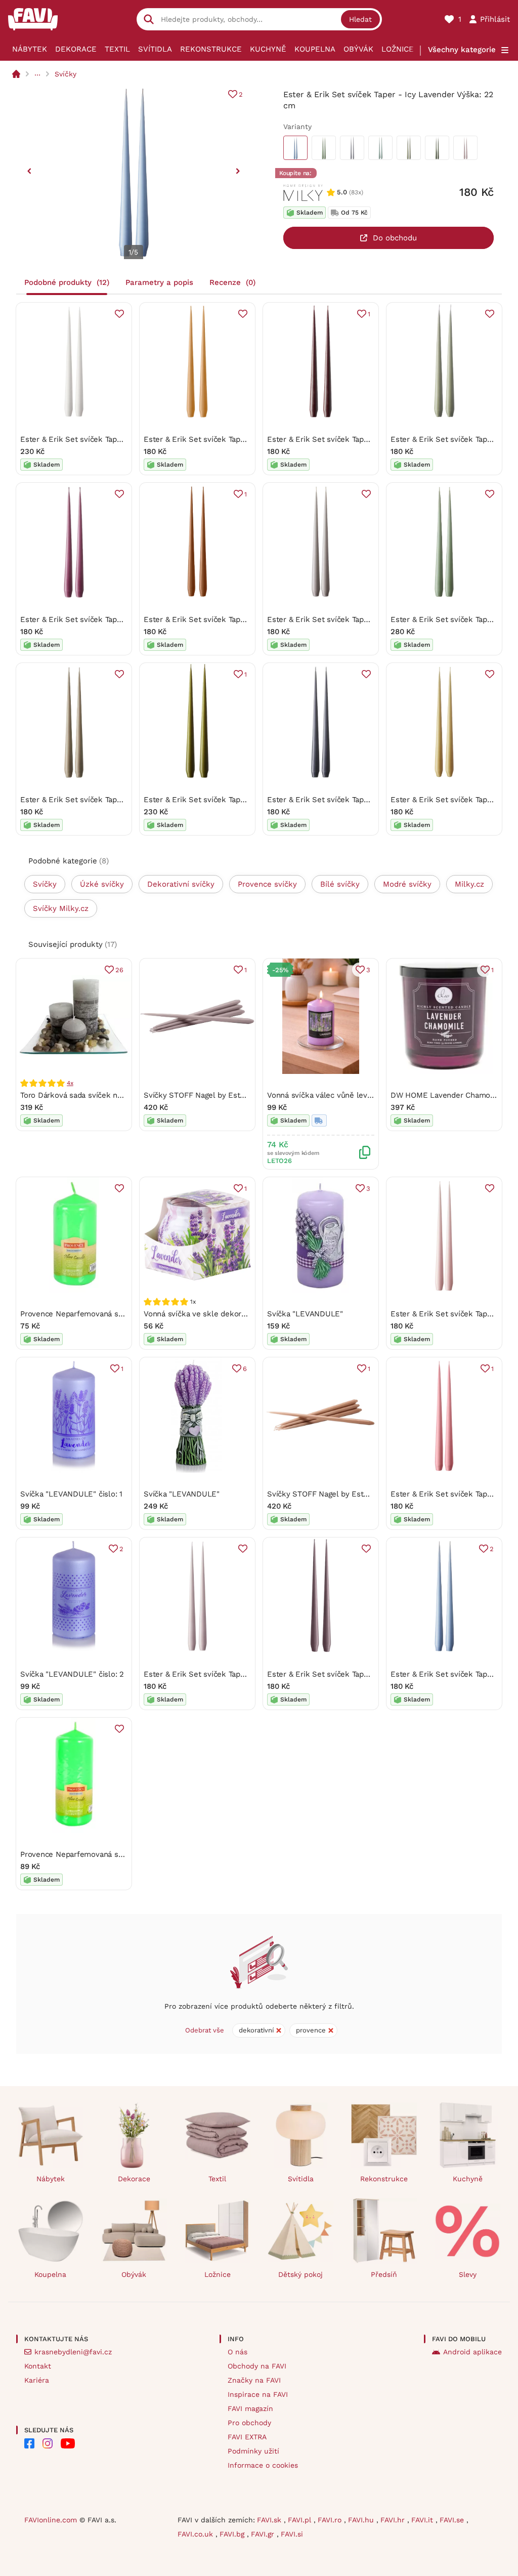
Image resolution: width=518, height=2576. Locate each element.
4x (70, 1083)
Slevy (468, 2274)
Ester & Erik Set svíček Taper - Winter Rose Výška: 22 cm (370, 1674)
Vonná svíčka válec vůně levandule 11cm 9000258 (356, 1095)
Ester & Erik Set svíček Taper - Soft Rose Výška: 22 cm (242, 1674)
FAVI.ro (331, 2520)
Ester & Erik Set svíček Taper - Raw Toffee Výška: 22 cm (245, 619)
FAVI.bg (233, 2534)
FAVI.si (292, 2534)
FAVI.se (453, 2520)
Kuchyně (268, 49)
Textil (117, 49)
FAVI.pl (301, 2520)
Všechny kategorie (462, 50)
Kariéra (37, 2380)
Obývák (358, 49)
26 (119, 970)
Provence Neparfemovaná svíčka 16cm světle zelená (114, 1854)
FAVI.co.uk (197, 2534)
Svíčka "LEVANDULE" (305, 1314)
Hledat (360, 19)
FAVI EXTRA (247, 2437)
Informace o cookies (263, 2465)
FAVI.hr (394, 2520)
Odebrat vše (205, 2030)
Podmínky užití (253, 2451)
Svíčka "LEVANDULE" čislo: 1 (71, 1494)
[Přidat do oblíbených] (119, 314)
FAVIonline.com (51, 2520)
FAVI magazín (250, 2408)
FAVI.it (423, 2520)
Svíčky (66, 74)
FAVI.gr (264, 2534)
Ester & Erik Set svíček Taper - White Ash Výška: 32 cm (119, 439)
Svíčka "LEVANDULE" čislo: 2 (72, 1674)
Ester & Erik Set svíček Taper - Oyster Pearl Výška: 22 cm (370, 619)
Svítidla (155, 49)
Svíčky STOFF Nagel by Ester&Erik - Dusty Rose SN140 (365, 1494)
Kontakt (38, 2366)
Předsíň (384, 2274)
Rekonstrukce (211, 49)
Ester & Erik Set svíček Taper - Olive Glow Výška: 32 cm (245, 800)
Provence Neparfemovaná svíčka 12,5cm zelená (105, 1314)
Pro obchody (249, 2423)
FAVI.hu (362, 2520)
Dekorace (76, 49)
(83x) (356, 192)
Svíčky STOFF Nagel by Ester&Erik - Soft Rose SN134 (239, 1095)
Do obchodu (395, 238)
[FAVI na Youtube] (68, 2443)
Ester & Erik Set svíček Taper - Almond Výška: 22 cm (239, 439)
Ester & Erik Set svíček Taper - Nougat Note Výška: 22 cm (124, 800)
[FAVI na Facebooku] (29, 2443)
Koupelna (315, 49)
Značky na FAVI (254, 2380)
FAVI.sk (270, 2520)
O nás (238, 2352)
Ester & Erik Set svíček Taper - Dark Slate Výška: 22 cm (367, 800)
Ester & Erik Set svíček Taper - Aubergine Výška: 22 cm (366, 439)
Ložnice (398, 49)
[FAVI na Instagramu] (48, 2443)
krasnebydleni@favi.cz (73, 2352)
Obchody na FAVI (257, 2366)
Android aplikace (472, 2352)
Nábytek (30, 49)
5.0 (342, 192)
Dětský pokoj (300, 2274)
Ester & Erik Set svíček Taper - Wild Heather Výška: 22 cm (125, 619)
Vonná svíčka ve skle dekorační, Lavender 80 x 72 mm (241, 1314)
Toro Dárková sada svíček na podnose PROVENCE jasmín (121, 1095)
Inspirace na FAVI (258, 2394)
